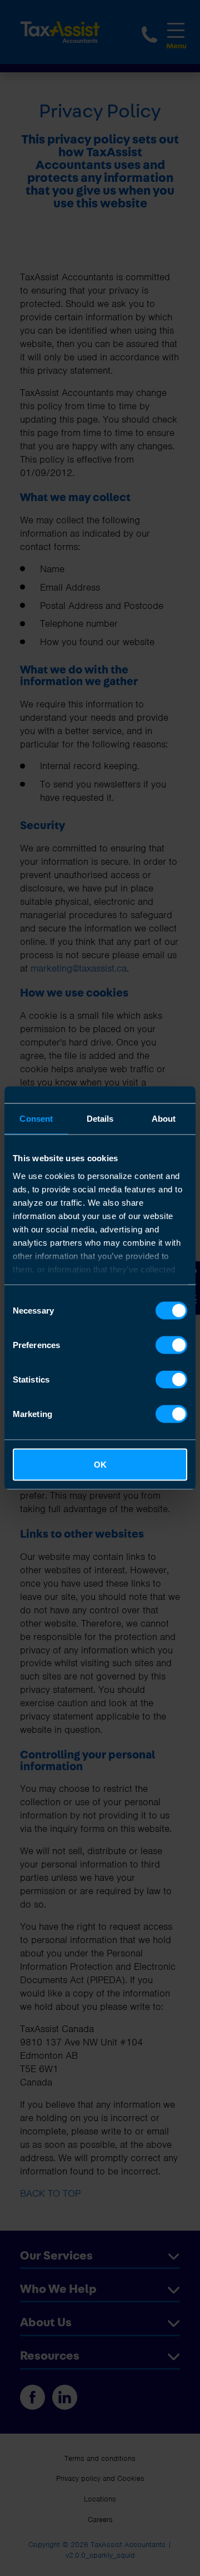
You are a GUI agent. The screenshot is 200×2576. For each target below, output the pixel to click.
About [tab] (164, 1119)
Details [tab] (100, 1119)
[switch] (171, 1345)
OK (100, 1465)
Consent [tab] (36, 1119)
